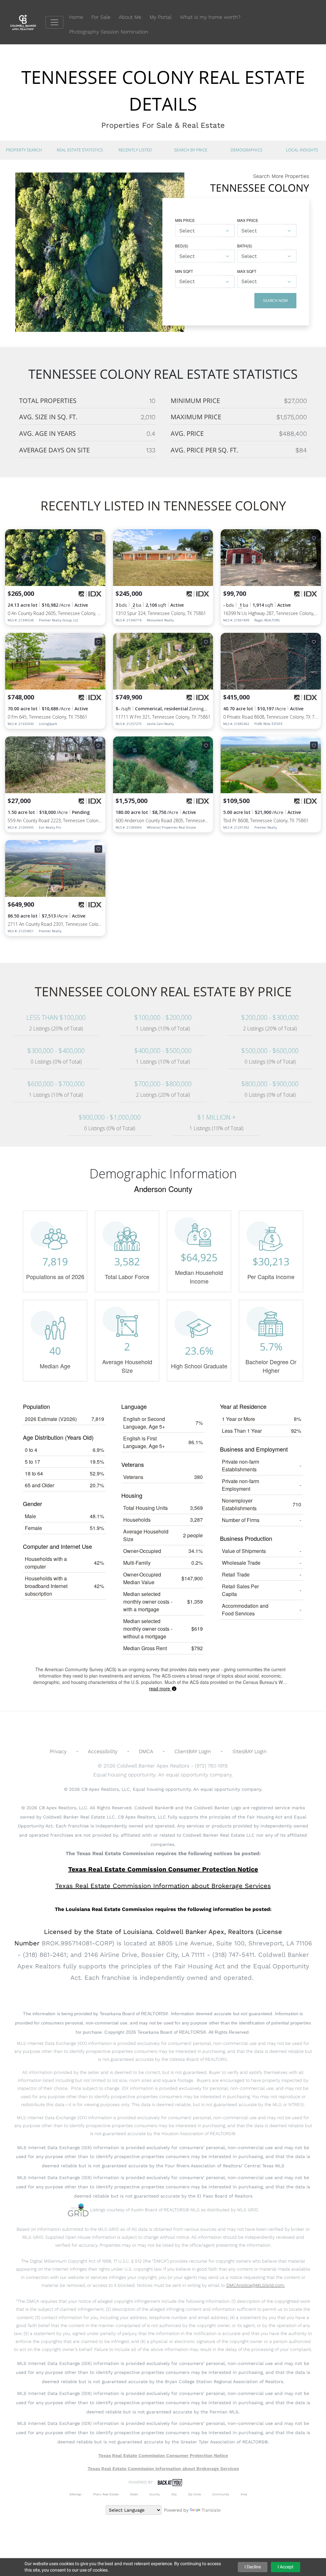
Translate (211, 2510)
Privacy (58, 1751)
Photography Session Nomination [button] (109, 32)
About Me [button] (130, 17)
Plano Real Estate (106, 2494)
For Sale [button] (101, 17)
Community (221, 2494)
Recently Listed (135, 150)
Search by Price (191, 150)
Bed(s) (182, 246)
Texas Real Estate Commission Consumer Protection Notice (163, 1869)
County (155, 2494)
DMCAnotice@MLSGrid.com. (256, 2285)
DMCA (146, 1751)
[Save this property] (98, 538)
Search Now (275, 300)
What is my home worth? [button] (210, 17)
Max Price (248, 220)
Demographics (246, 150)
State (134, 2494)
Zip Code (195, 2494)
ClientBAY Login (193, 1751)
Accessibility (103, 1751)
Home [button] (76, 17)
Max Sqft (247, 271)
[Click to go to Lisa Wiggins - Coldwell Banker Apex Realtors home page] (28, 22)
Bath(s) (245, 246)
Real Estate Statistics (80, 150)
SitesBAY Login (250, 1751)
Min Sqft (184, 271)
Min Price (185, 220)
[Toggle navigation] (54, 22)
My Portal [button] (161, 17)
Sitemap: (76, 2494)
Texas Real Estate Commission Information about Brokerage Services (163, 2469)
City (174, 2494)
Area (244, 2494)
